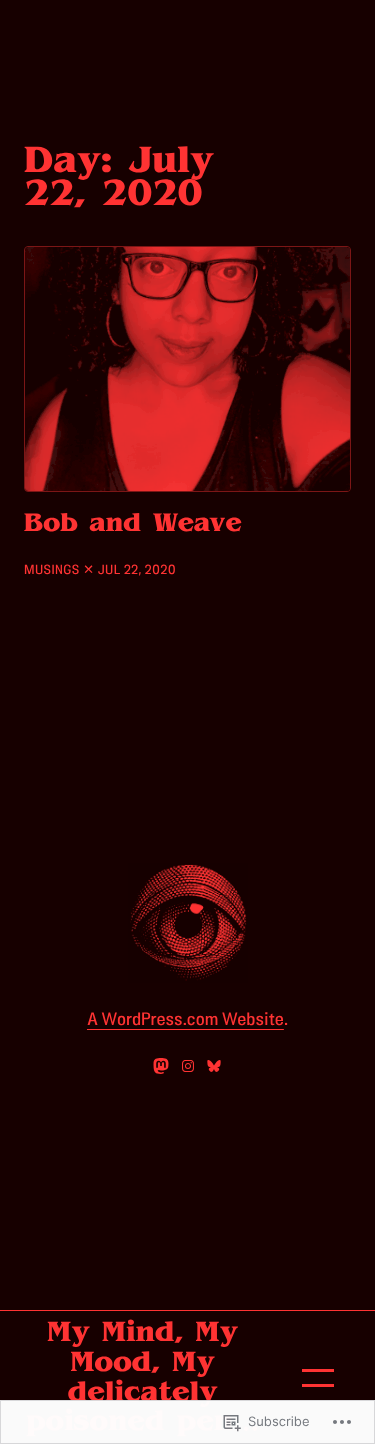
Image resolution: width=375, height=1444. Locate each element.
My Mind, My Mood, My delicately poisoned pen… (142, 1377)
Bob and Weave (133, 522)
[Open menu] (318, 1378)
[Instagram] (188, 1066)
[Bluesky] (214, 1066)
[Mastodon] (161, 1066)
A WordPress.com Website (185, 1020)
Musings (52, 570)
